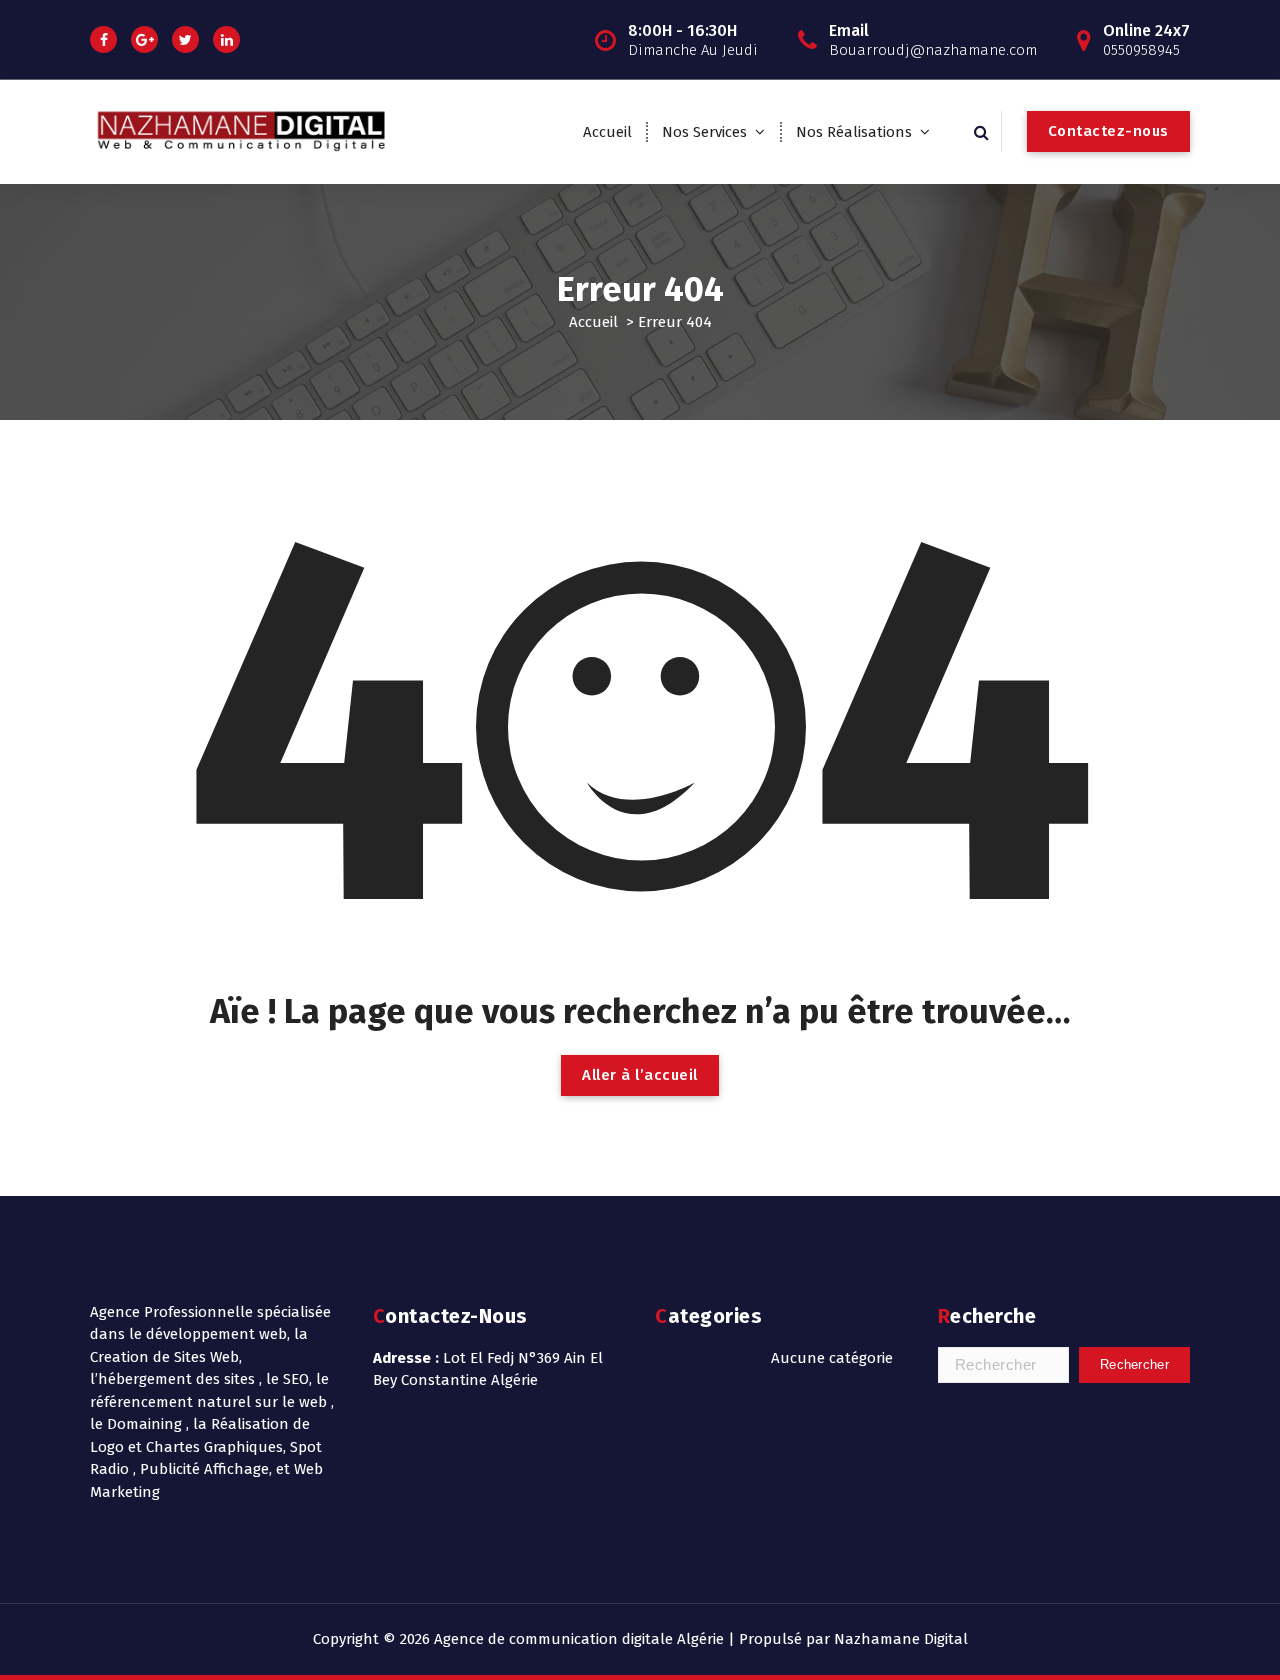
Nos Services (704, 132)
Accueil (607, 132)
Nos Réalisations (854, 132)
